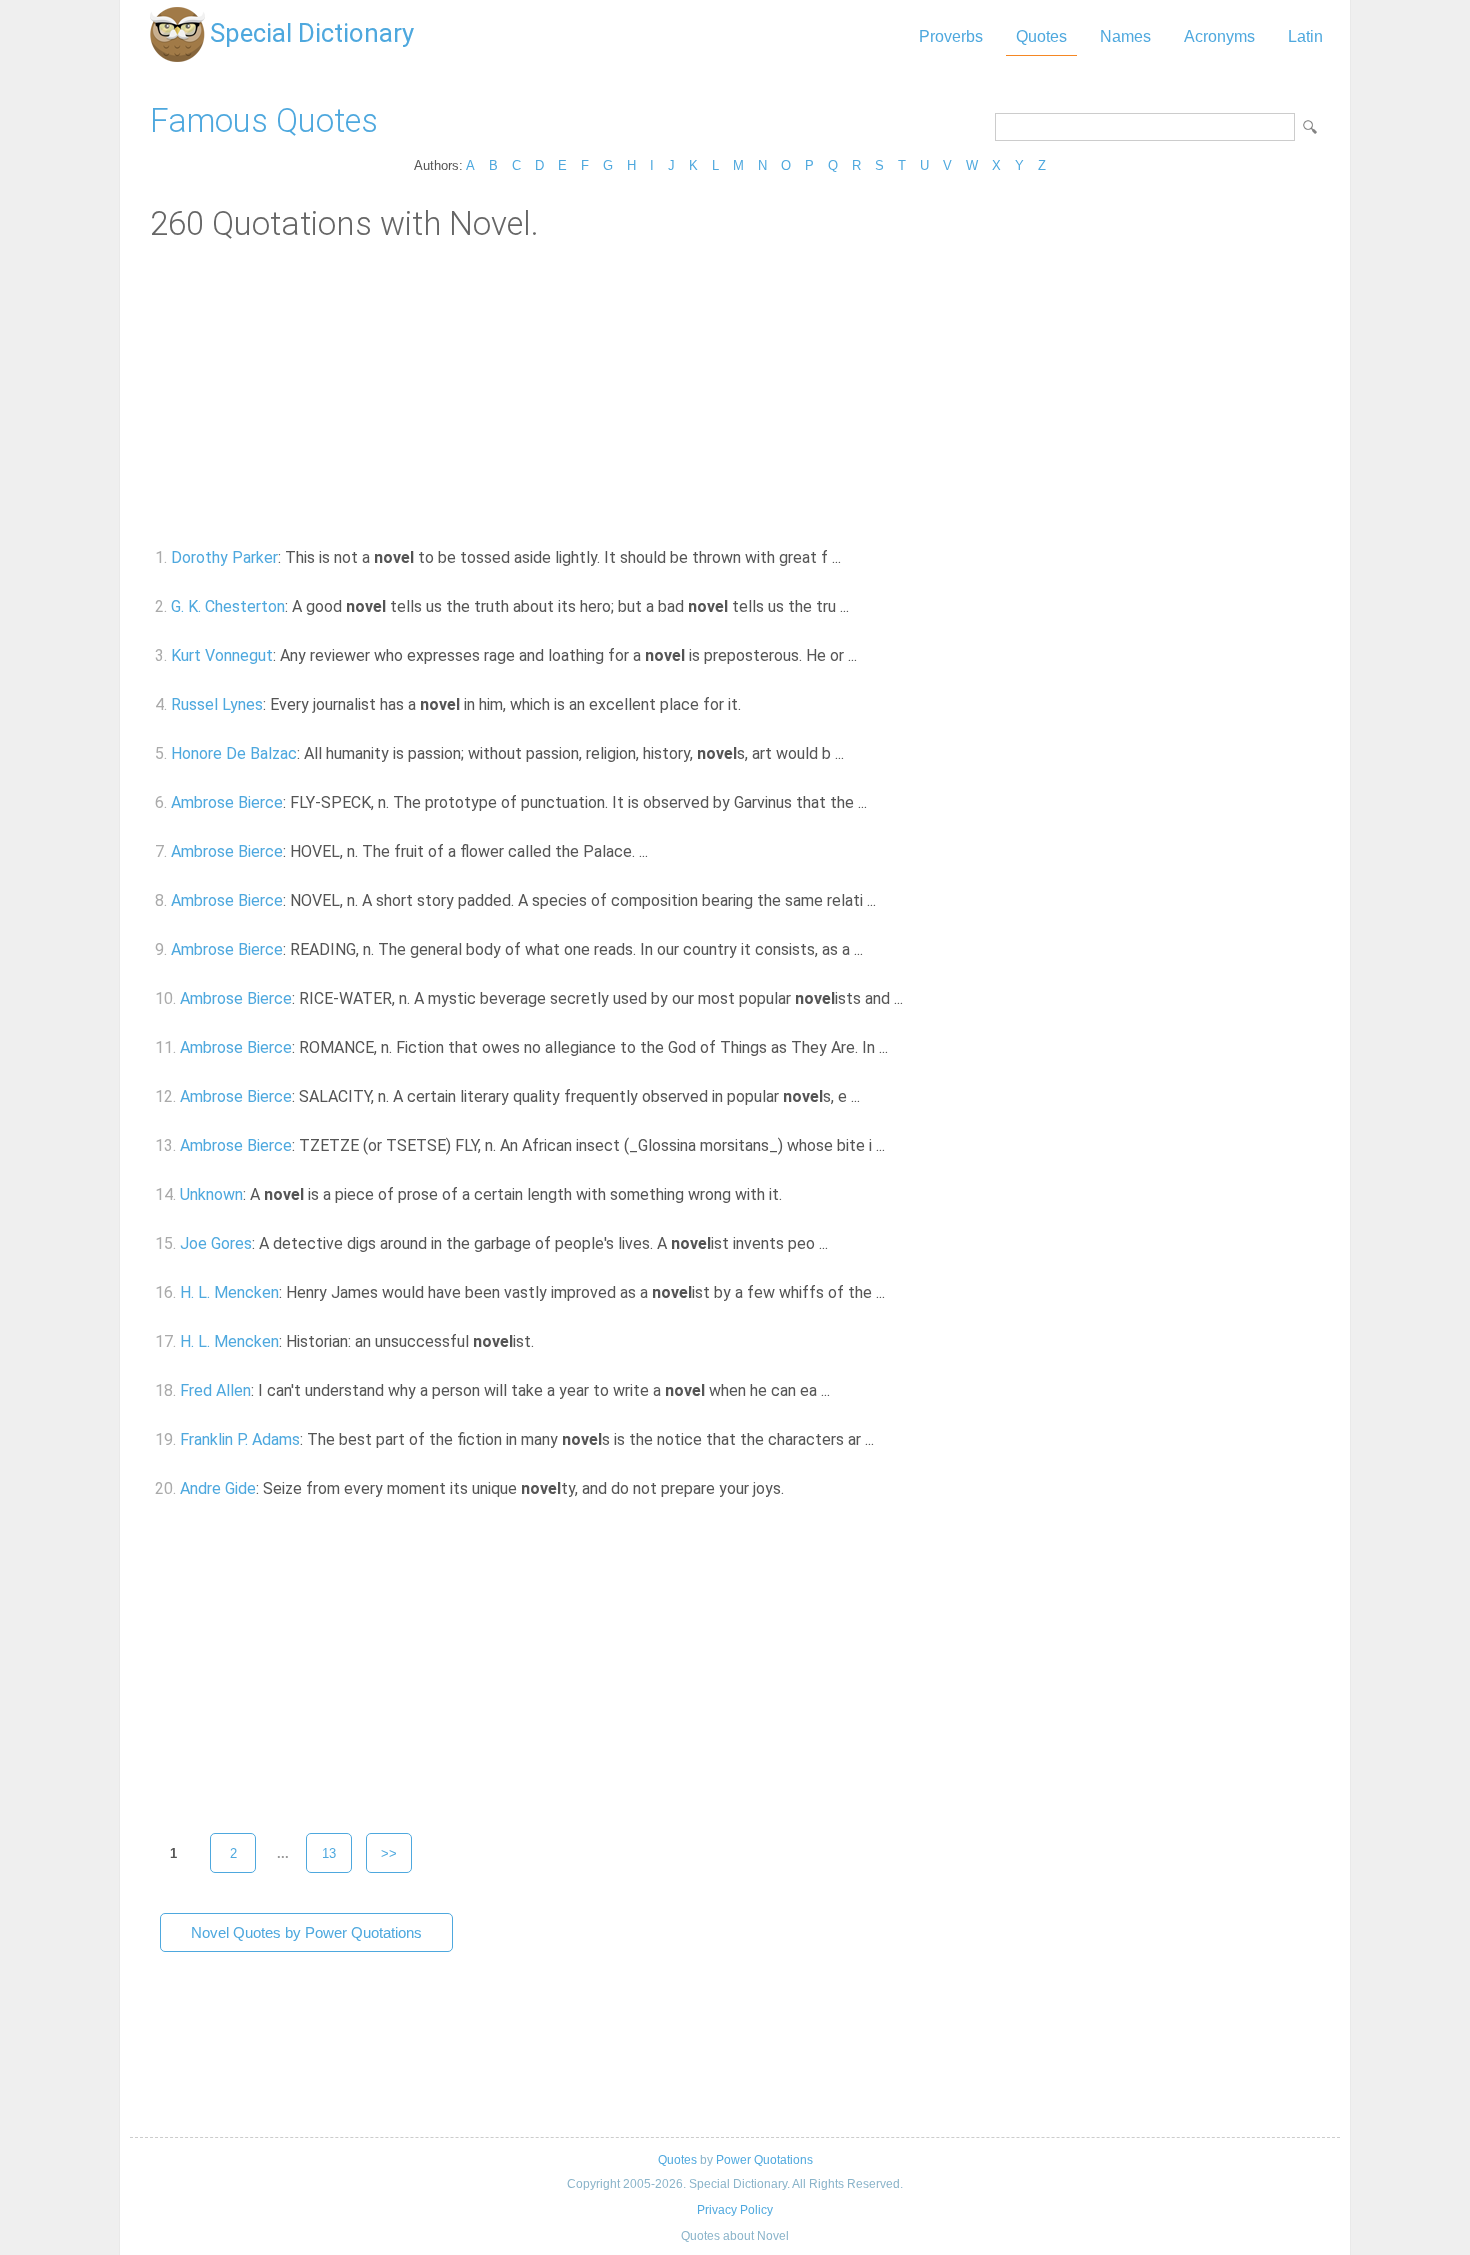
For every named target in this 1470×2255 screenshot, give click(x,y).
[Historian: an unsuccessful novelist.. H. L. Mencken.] (545, 1341)
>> (389, 1853)
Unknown (211, 1194)
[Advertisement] (735, 393)
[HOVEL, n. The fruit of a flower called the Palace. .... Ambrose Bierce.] (659, 851)
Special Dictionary (312, 33)
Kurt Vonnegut (222, 655)
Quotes (1041, 36)
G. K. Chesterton (228, 606)
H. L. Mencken (229, 1292)
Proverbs (951, 36)
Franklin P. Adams (240, 1439)
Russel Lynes (217, 704)
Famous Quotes (264, 120)
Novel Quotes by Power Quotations (306, 1932)
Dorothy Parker (224, 557)
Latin (1305, 36)
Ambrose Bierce (227, 802)
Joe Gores (216, 1243)
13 (329, 1853)
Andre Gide (218, 1488)
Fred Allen (215, 1390)
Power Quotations (764, 2160)
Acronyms (1219, 36)
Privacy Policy (735, 2210)
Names (1125, 36)
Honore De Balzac (234, 753)
